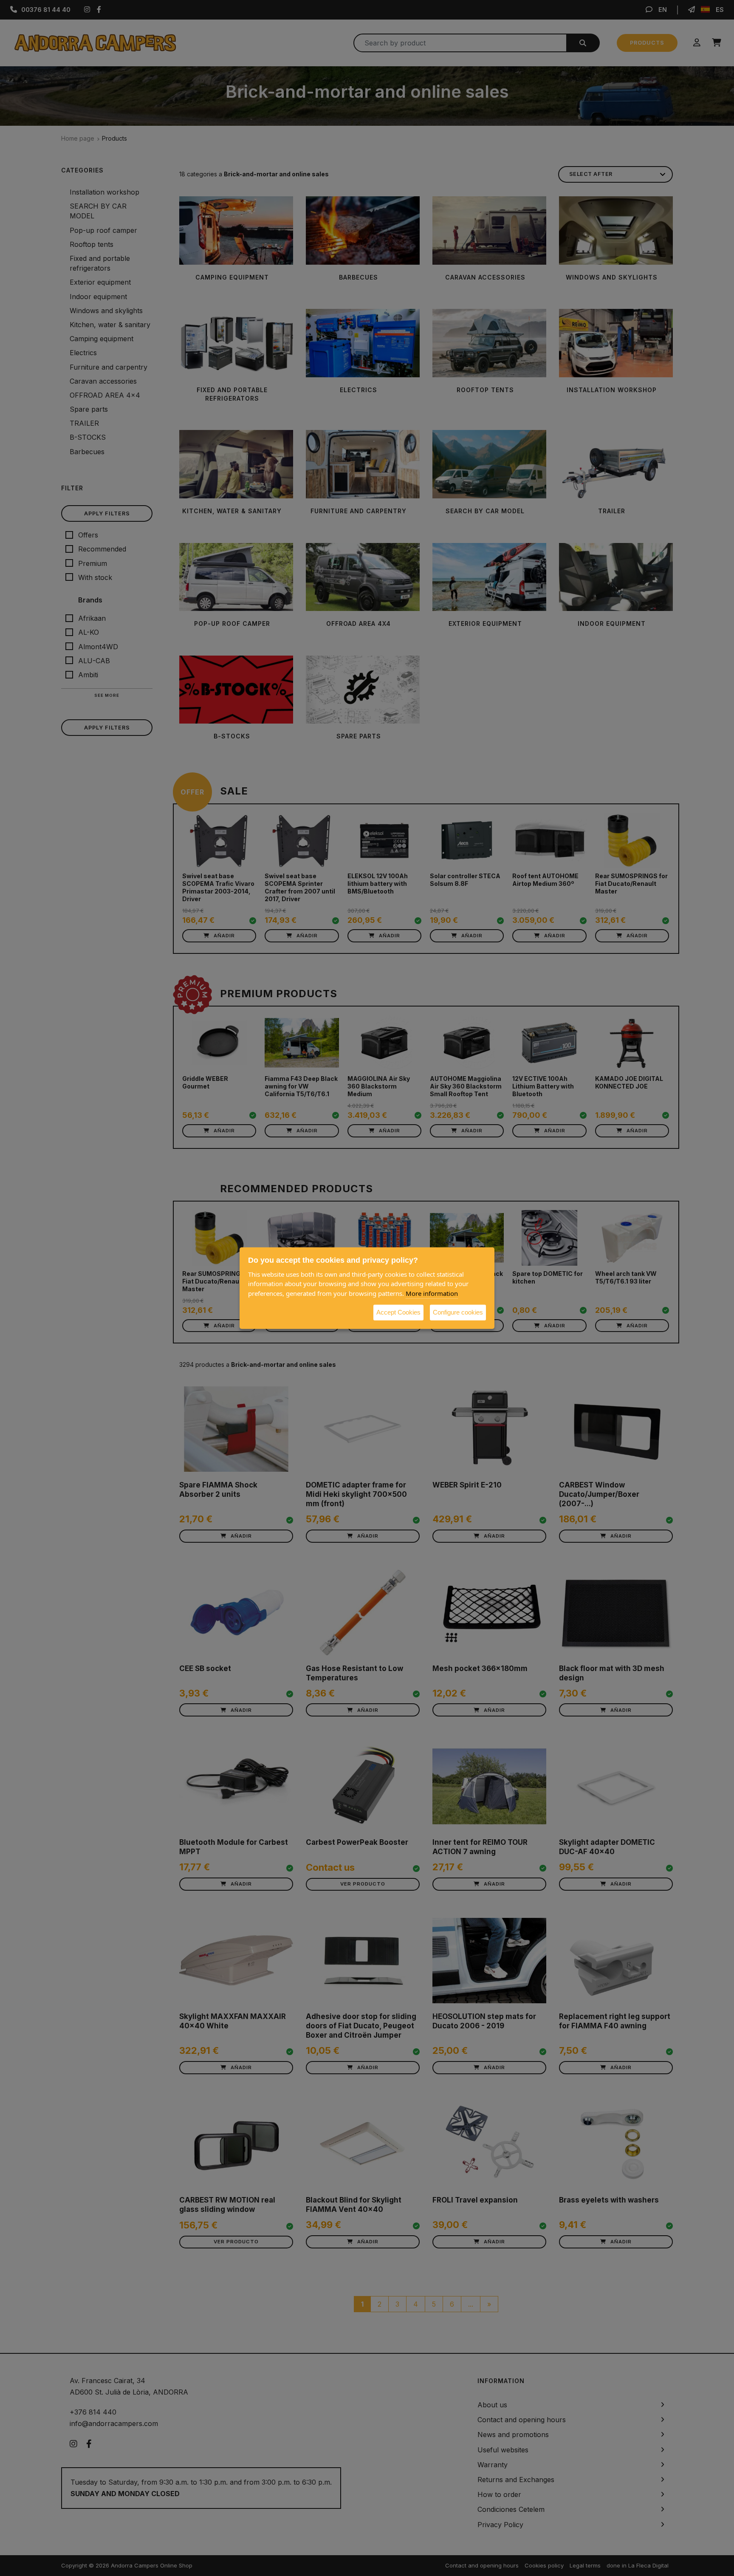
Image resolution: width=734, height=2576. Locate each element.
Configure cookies (458, 1312)
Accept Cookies (398, 1312)
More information (432, 1293)
